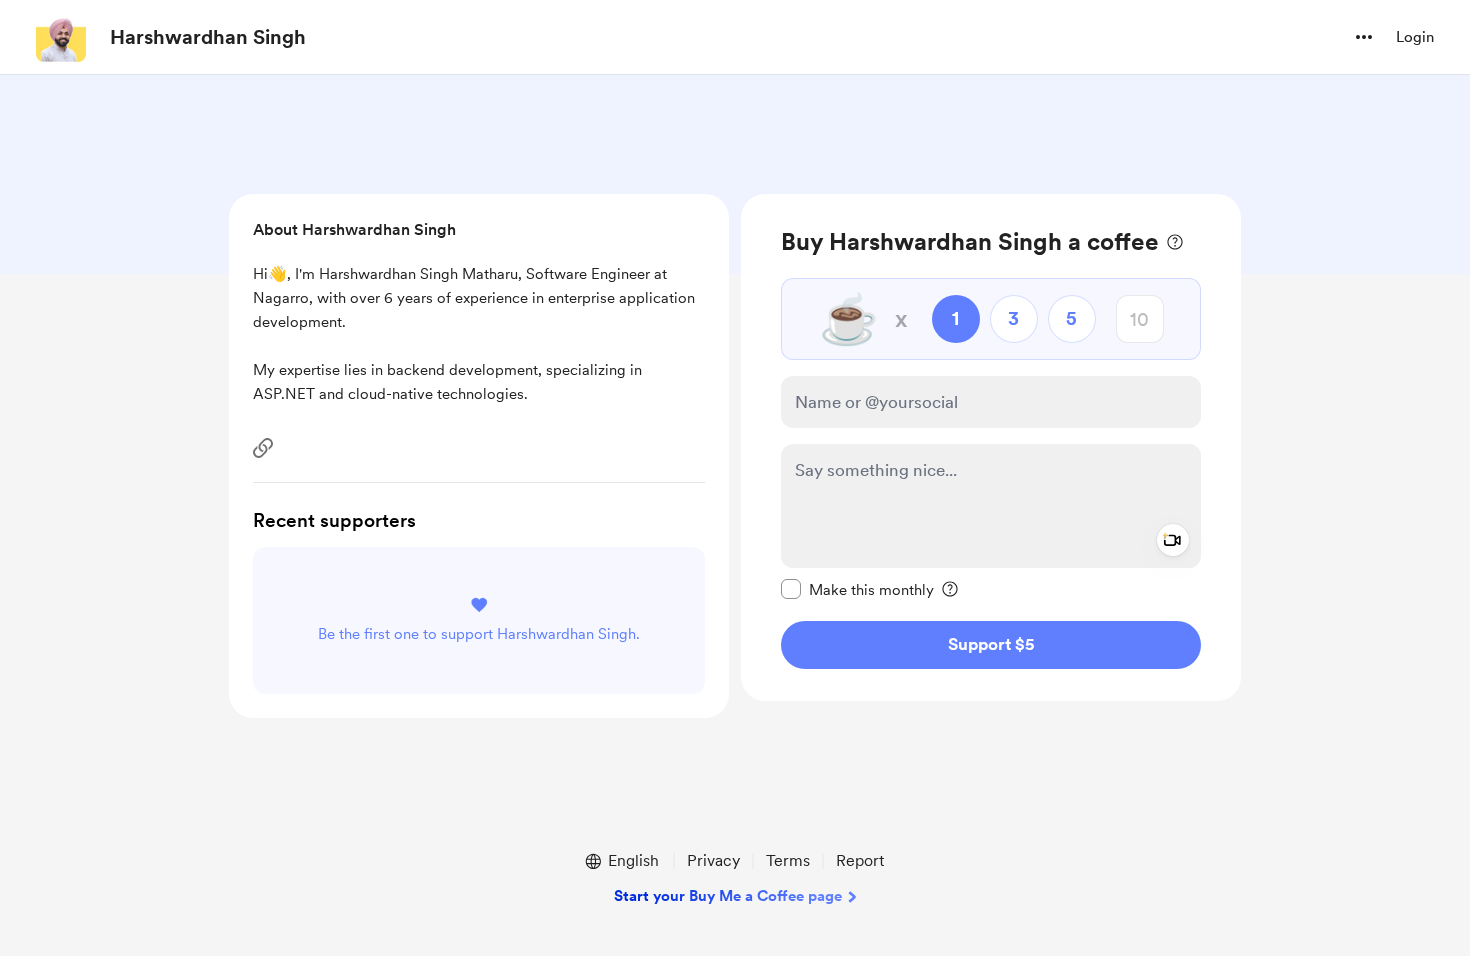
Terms (788, 860)
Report (860, 860)
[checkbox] (857, 589)
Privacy (713, 860)
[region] (991, 447)
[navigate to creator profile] (61, 37)
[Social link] (263, 448)
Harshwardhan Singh (208, 37)
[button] (1364, 37)
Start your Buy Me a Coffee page (728, 896)
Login (1415, 37)
